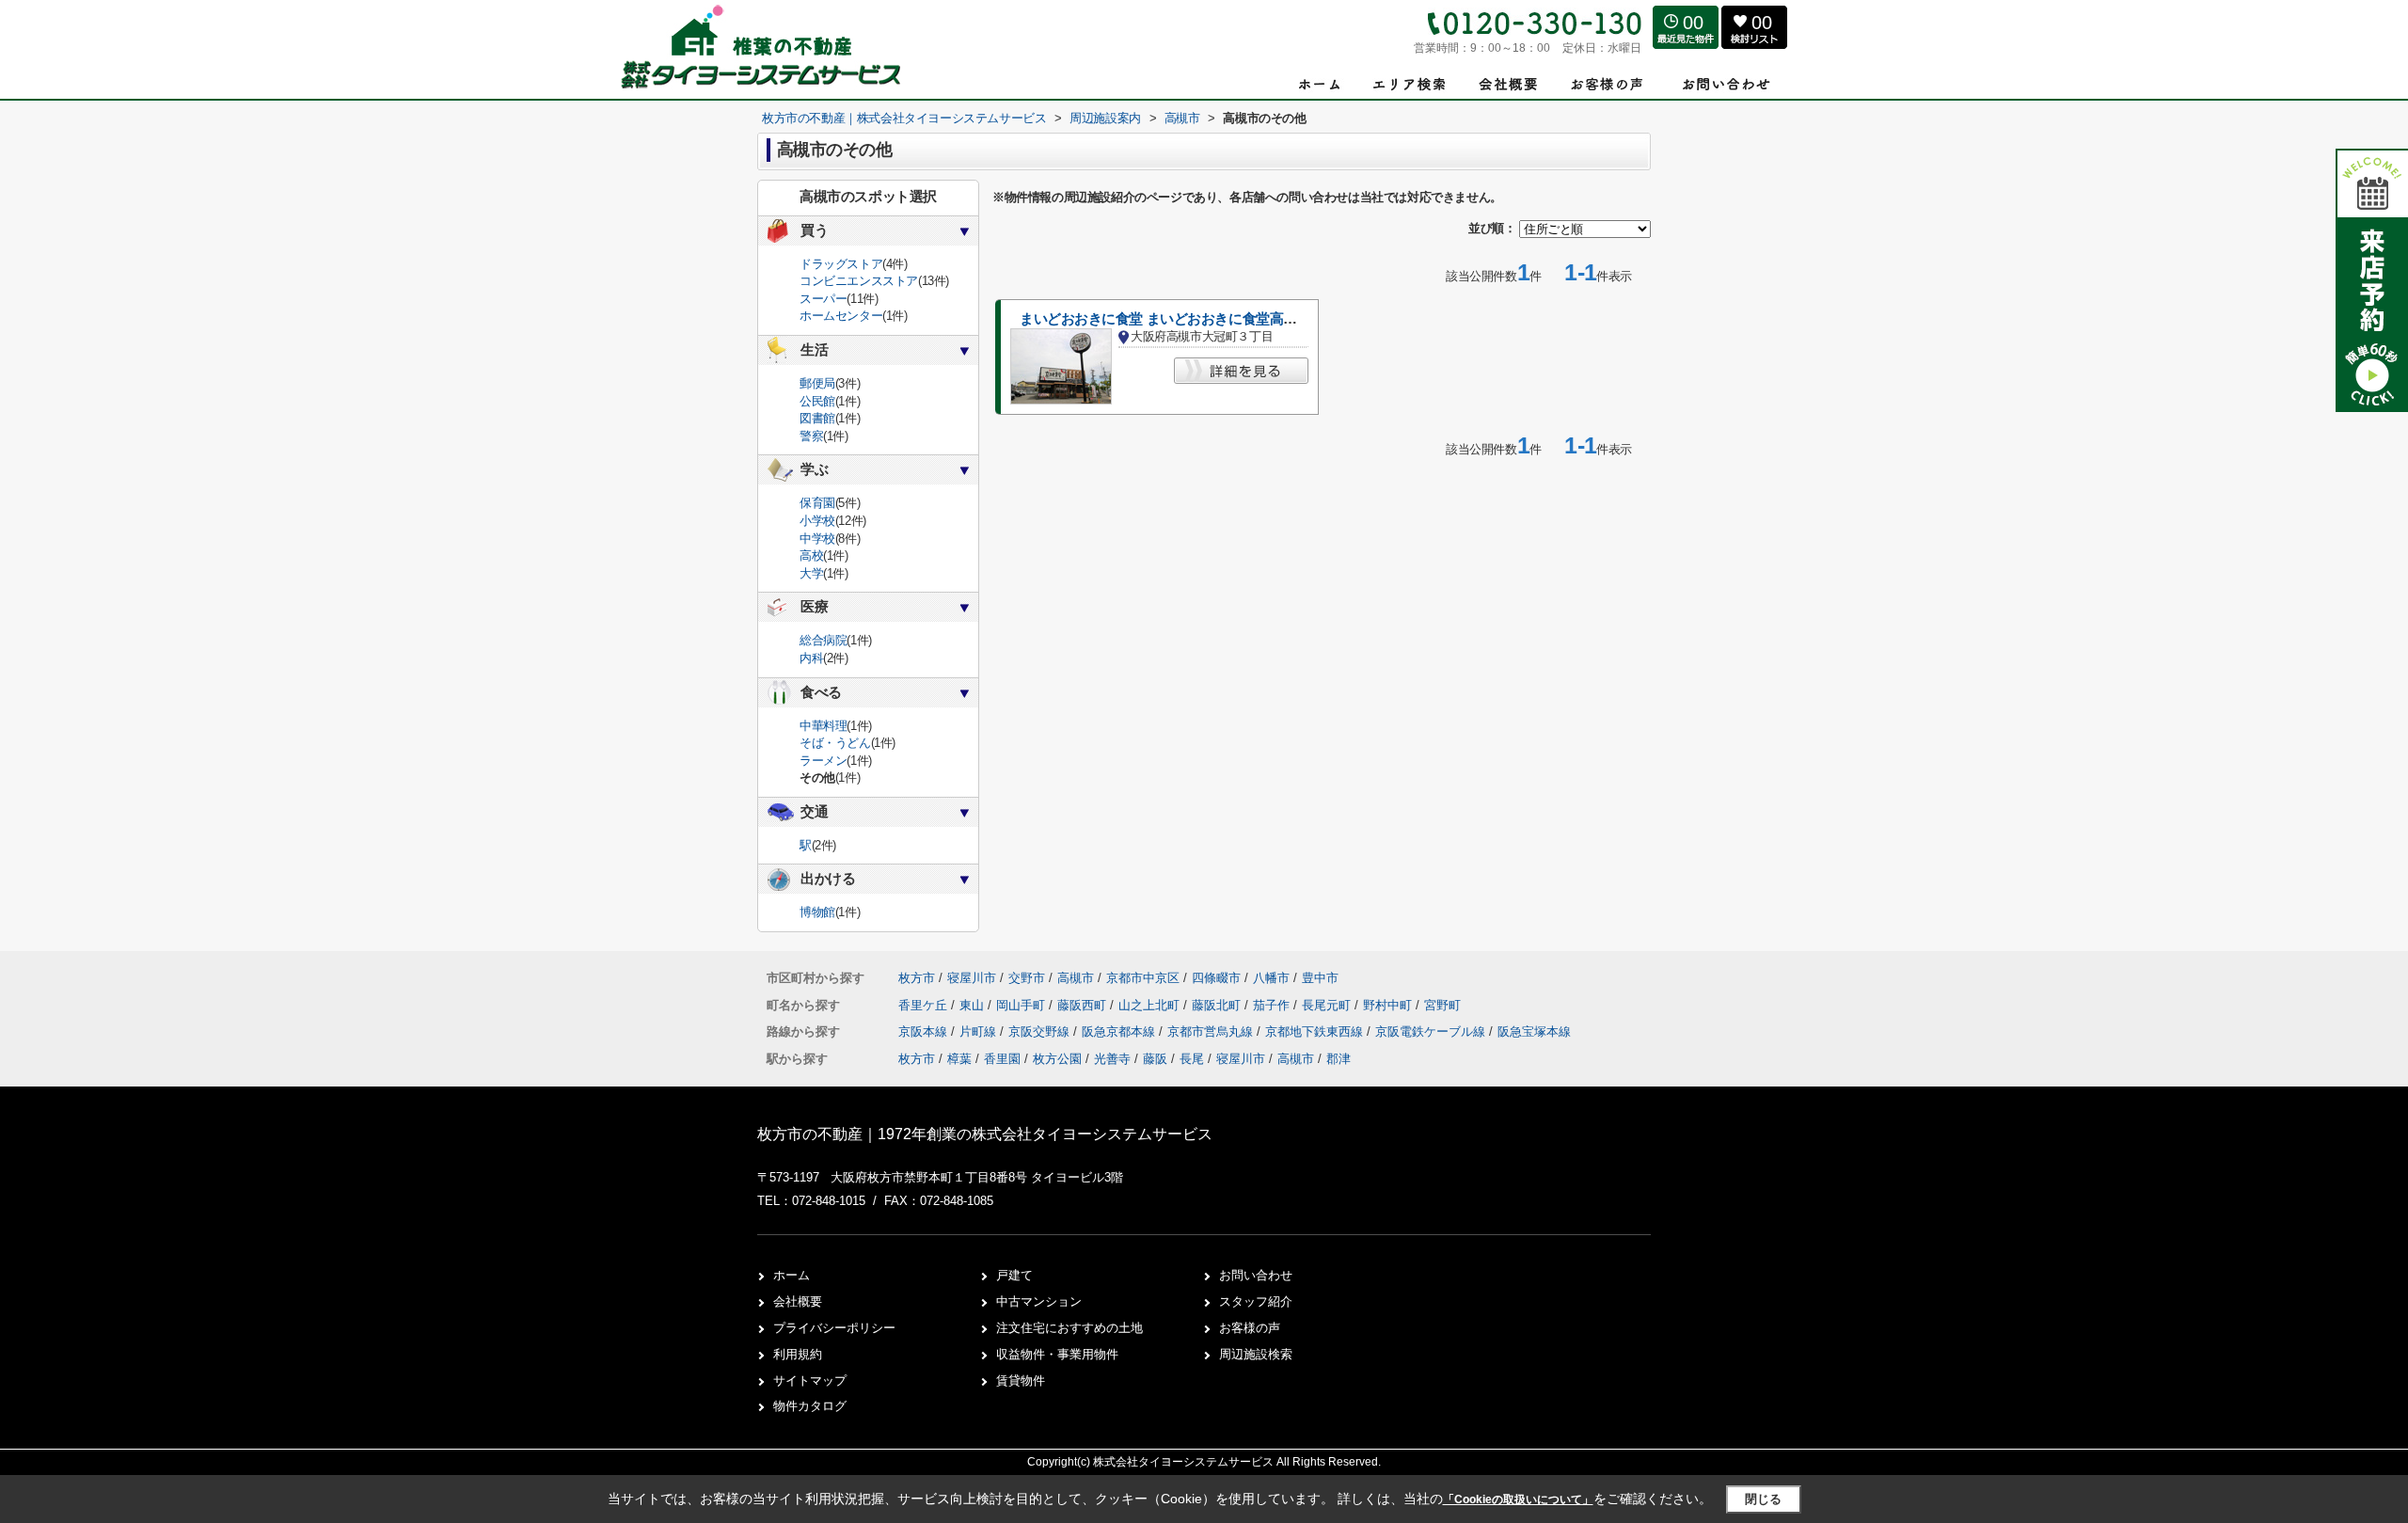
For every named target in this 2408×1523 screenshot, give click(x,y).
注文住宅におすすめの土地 (1069, 1328)
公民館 (817, 401)
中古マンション (1039, 1301)
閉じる (1763, 1499)
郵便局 (817, 383)
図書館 (817, 418)
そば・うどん (835, 743)
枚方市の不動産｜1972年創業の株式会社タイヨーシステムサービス (985, 1134)
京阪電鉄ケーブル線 (1432, 1031)
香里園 (1002, 1059)
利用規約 (798, 1354)
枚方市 (917, 978)
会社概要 (798, 1301)
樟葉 (959, 1059)
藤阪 (1155, 1059)
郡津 (1339, 1059)
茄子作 (1273, 1005)
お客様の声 (1250, 1328)
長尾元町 (1328, 1005)
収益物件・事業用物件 (1057, 1354)
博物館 (817, 912)
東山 (974, 1005)
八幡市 (1271, 978)
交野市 (1027, 978)
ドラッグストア (841, 264)
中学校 (817, 539)
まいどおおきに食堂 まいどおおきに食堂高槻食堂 (1172, 319)
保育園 (817, 503)
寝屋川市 (972, 978)
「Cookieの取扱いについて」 (1518, 1499)
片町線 (980, 1031)
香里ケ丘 (925, 1005)
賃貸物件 (1021, 1380)
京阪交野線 (1041, 1031)
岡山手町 (1022, 1005)
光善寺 (1112, 1059)
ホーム (792, 1275)
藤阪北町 (1218, 1005)
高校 (811, 555)
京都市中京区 (1143, 978)
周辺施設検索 (1256, 1354)
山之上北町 (1151, 1005)
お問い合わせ (1256, 1275)
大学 (811, 573)
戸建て (1014, 1275)
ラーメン (823, 761)
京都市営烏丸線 (1212, 1031)
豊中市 (1320, 978)
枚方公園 (1057, 1059)
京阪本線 (925, 1031)
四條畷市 (1216, 978)
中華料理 (823, 726)
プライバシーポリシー (834, 1328)
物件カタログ (810, 1406)
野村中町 (1389, 1005)
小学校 (817, 521)
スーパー (823, 299)
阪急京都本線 (1120, 1031)
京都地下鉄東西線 (1316, 1031)
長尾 (1192, 1059)
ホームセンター (841, 316)
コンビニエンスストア (859, 281)
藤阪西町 (1084, 1005)
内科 (811, 658)
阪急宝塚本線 (1534, 1031)
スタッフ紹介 (1256, 1301)
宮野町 (1442, 1005)
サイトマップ (810, 1380)
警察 (811, 436)
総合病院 (823, 640)
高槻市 (1076, 978)
